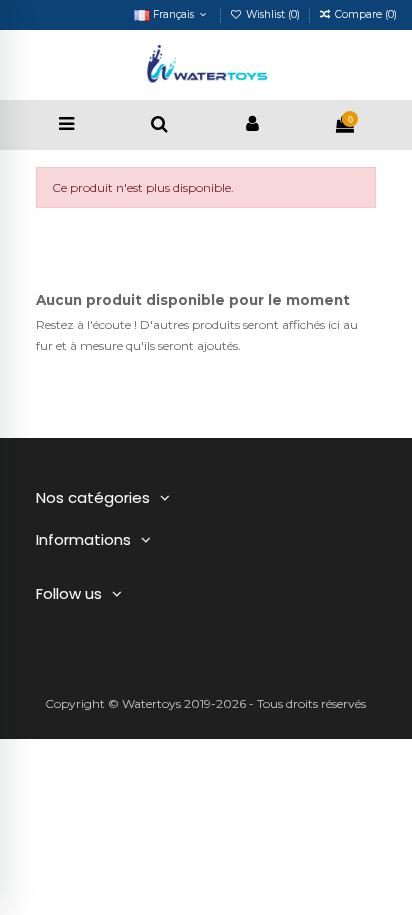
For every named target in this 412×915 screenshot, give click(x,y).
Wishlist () (273, 14)
